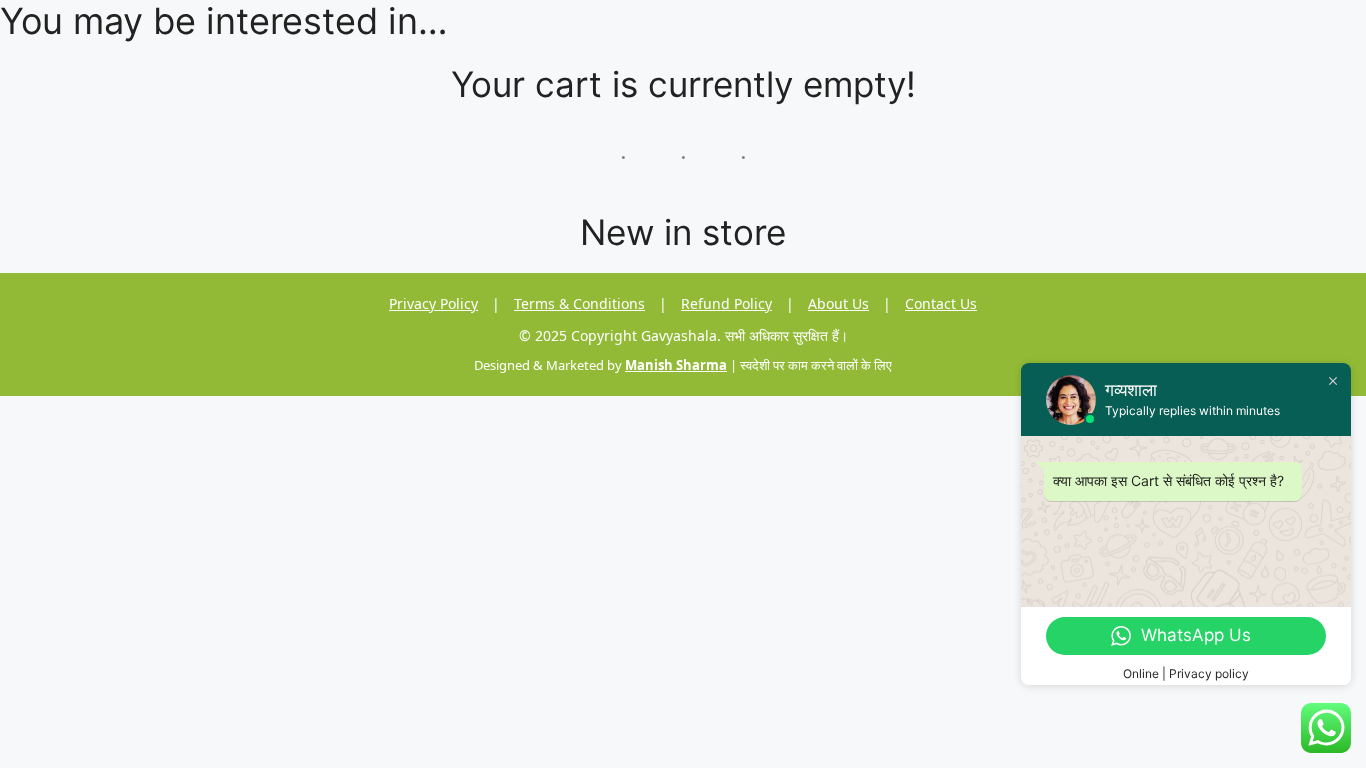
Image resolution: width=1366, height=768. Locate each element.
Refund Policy (726, 303)
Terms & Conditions (579, 303)
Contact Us (941, 303)
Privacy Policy (433, 303)
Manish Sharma (676, 365)
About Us (838, 303)
